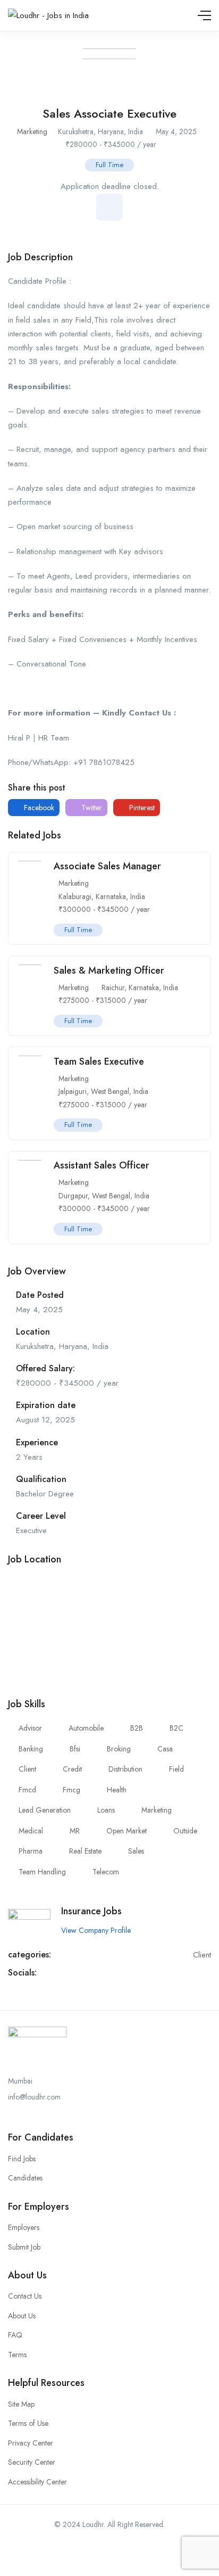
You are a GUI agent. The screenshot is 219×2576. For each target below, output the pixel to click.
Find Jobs (22, 2159)
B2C (176, 1728)
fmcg (71, 1790)
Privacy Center (31, 2443)
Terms (17, 2355)
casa (165, 1749)
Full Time (109, 165)
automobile (86, 1728)
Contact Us (25, 2296)
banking (31, 1749)
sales (136, 1851)
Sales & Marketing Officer (109, 970)
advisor (30, 1728)
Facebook (38, 808)
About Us (22, 2316)
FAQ (15, 2335)
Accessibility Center (37, 2482)
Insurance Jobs (91, 1911)
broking (119, 1749)
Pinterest (141, 808)
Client (202, 1955)
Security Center (32, 2462)
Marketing (32, 131)
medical (31, 1831)
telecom (106, 1872)
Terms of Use (28, 2423)
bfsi (75, 1749)
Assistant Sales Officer (102, 1165)
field (176, 1769)
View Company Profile (96, 1930)
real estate (85, 1851)
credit (72, 1769)
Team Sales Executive (99, 1061)
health (117, 1790)
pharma (31, 1851)
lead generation (45, 1810)
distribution (125, 1769)
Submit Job (24, 2247)
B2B (137, 1728)
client (27, 1769)
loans (106, 1810)
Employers (24, 2227)
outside (185, 1831)
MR (75, 1831)
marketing (157, 1810)
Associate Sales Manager (107, 866)
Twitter (91, 808)
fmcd (27, 1790)
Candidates (25, 2178)
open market (127, 1831)
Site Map (21, 2404)
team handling (42, 1872)
